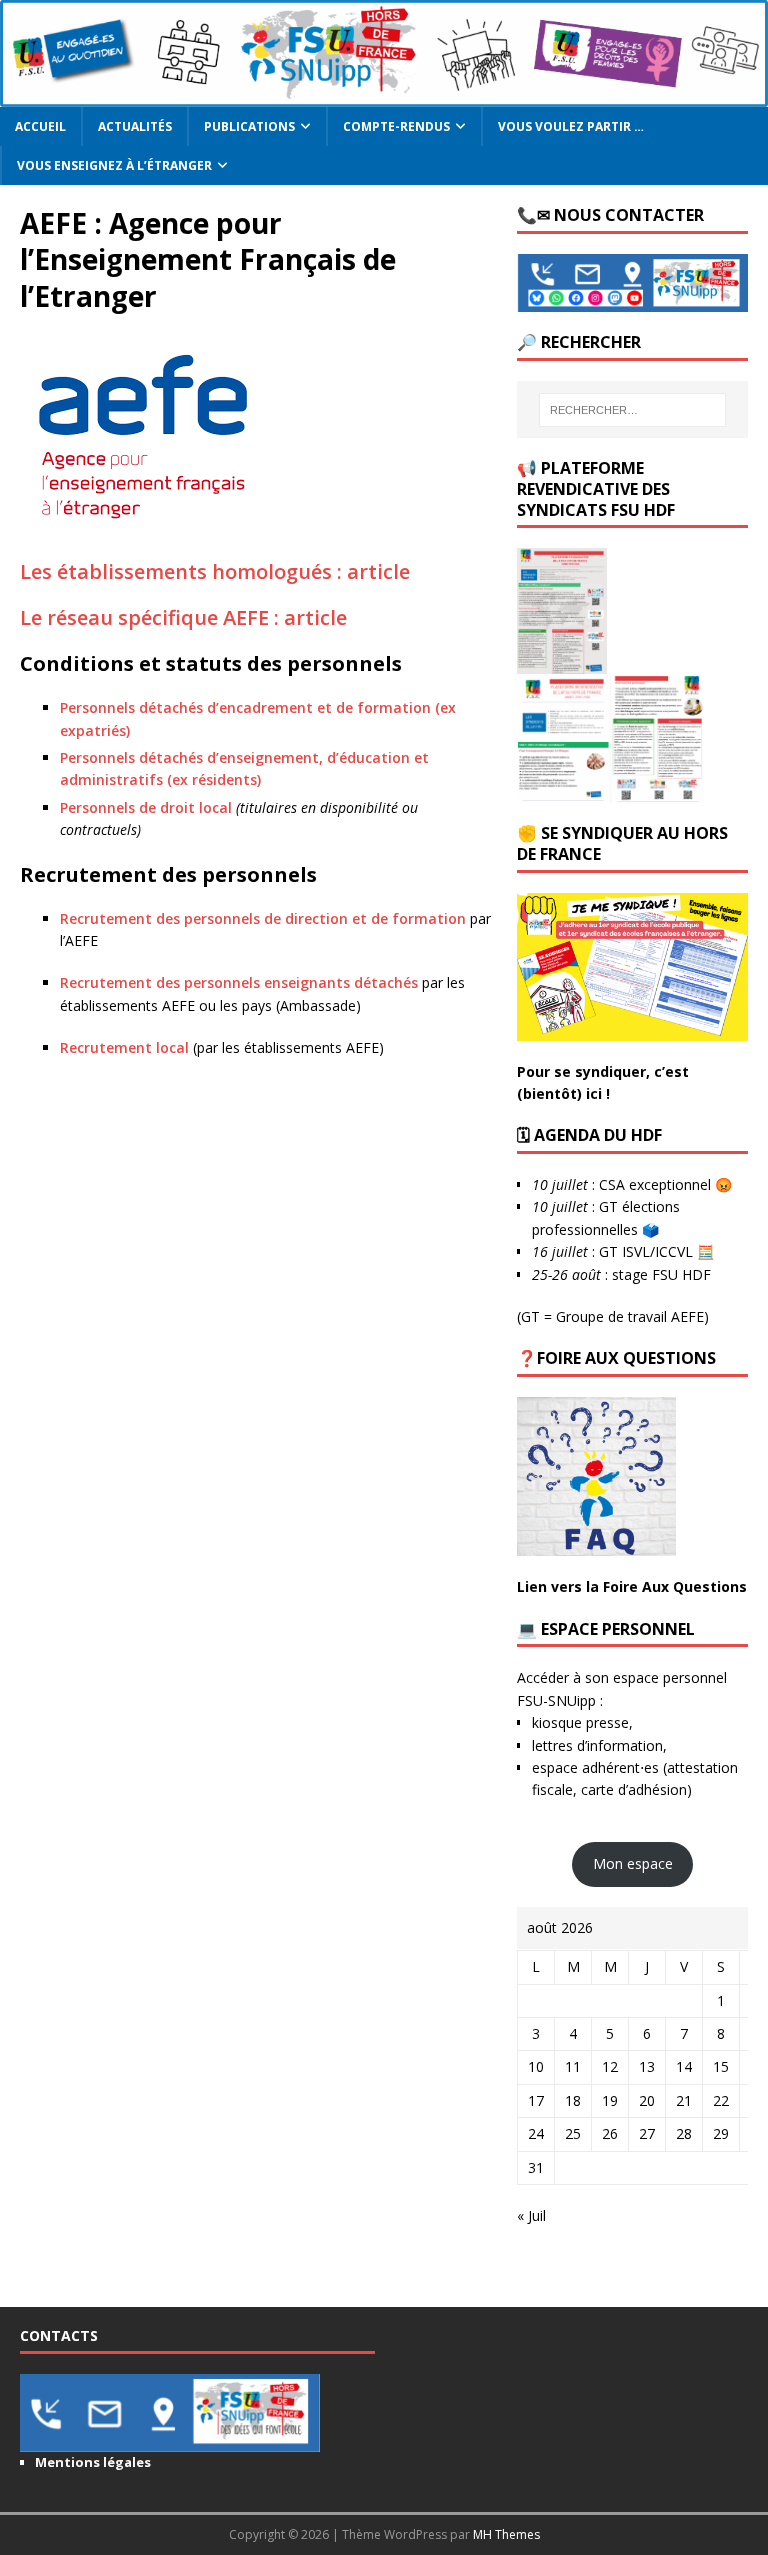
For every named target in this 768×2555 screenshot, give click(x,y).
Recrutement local (124, 1047)
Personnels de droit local (146, 807)
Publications (249, 126)
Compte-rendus (396, 126)
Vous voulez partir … (571, 126)
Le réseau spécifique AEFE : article (183, 617)
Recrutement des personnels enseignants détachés (239, 982)
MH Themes (506, 2534)
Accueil (40, 126)
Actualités (135, 126)
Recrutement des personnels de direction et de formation (263, 918)
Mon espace (633, 1863)
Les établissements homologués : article (215, 571)
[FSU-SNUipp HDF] (384, 94)
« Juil (531, 2215)
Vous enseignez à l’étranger (114, 165)
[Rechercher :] (632, 410)
